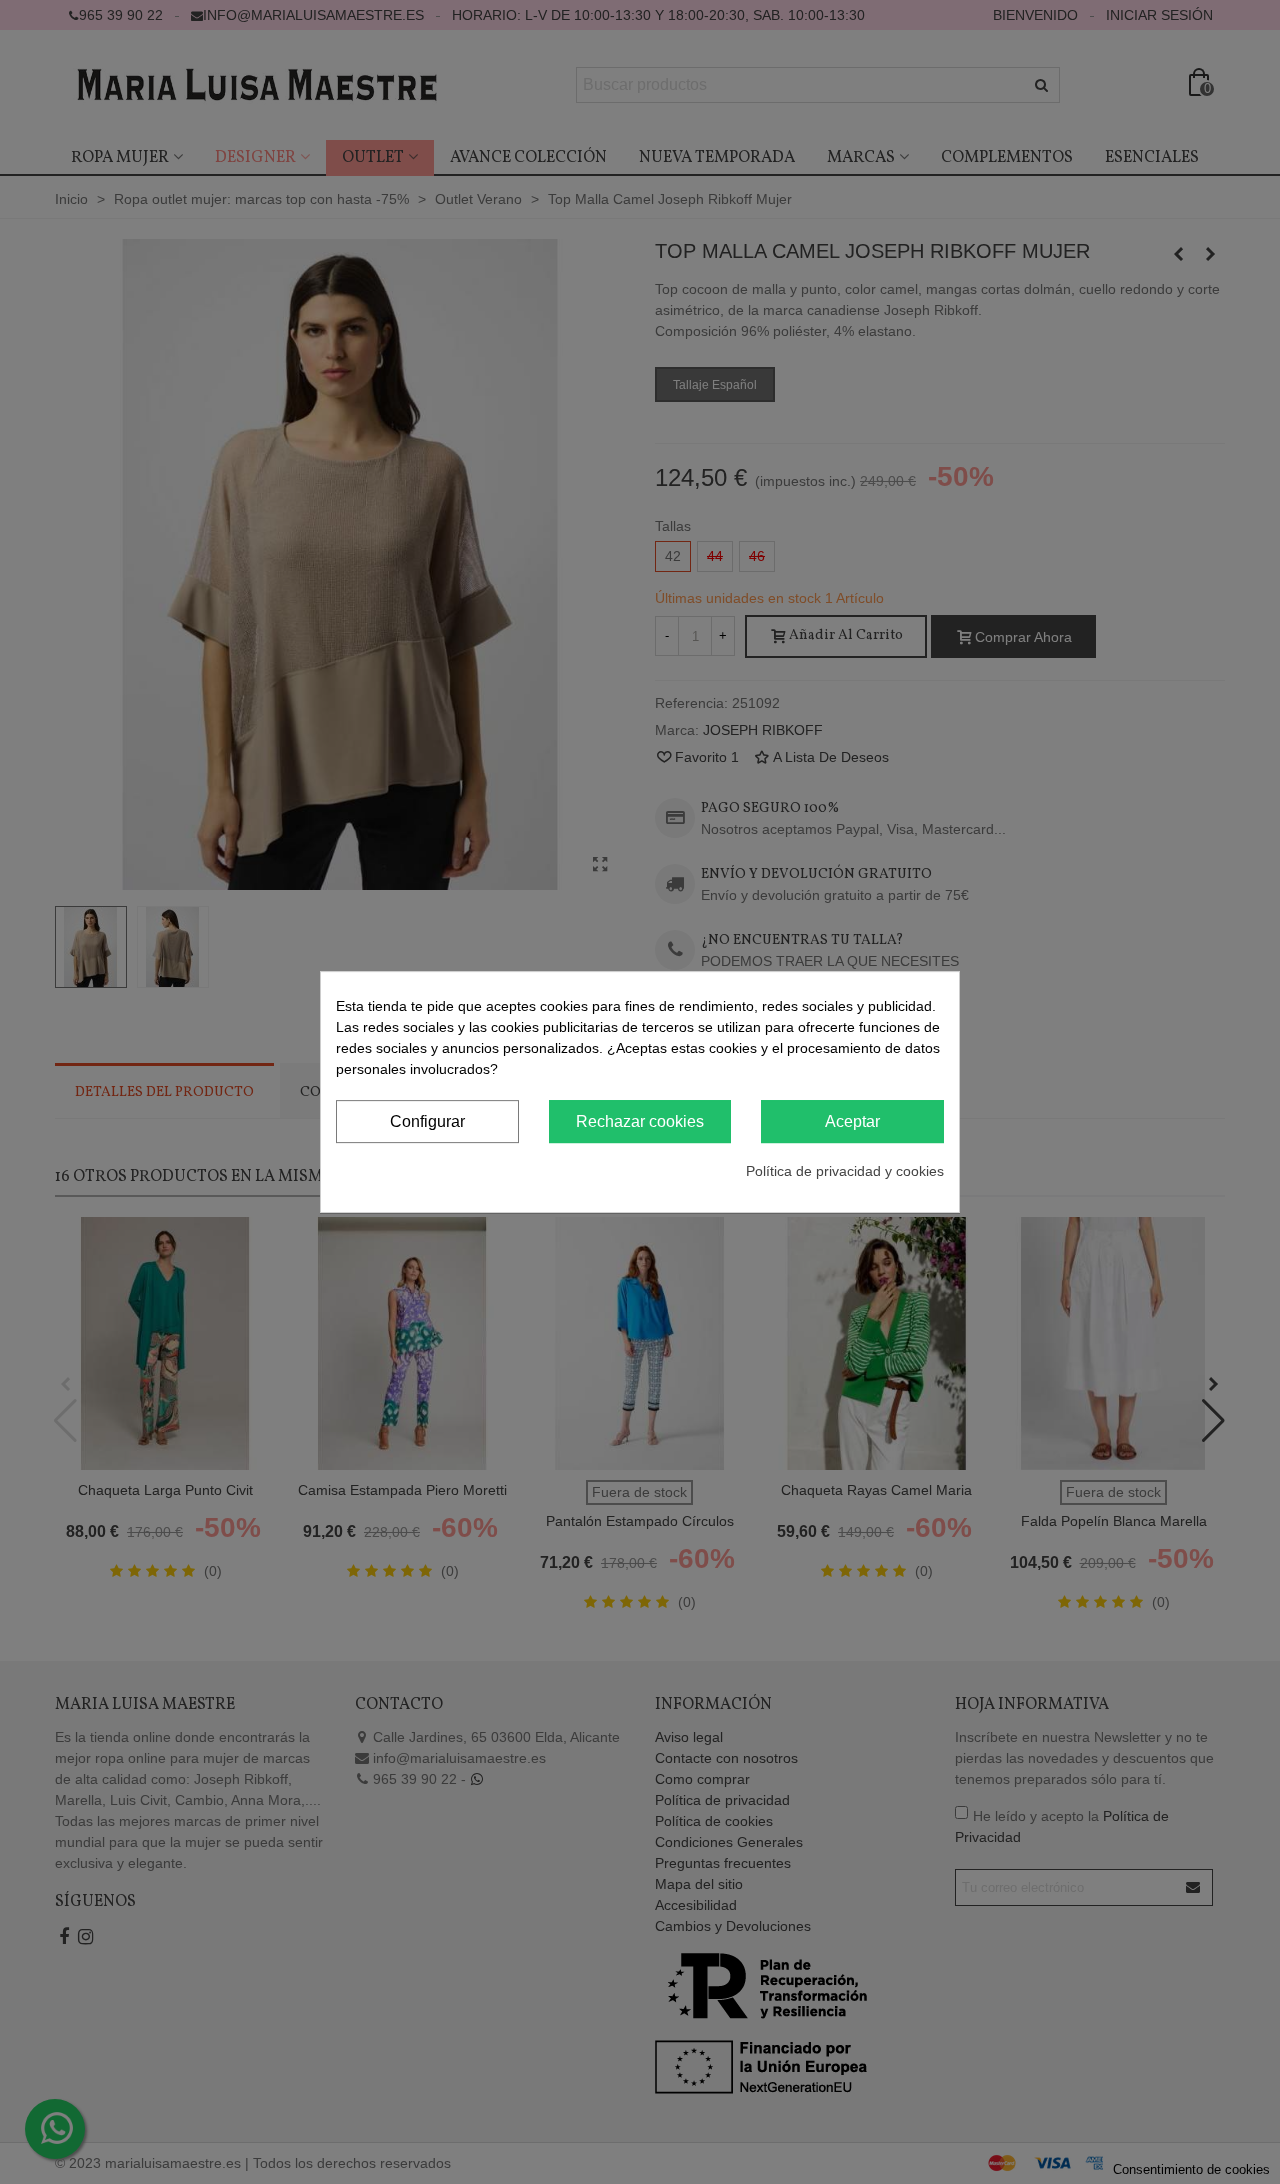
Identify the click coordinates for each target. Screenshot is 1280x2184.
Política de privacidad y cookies (845, 1171)
